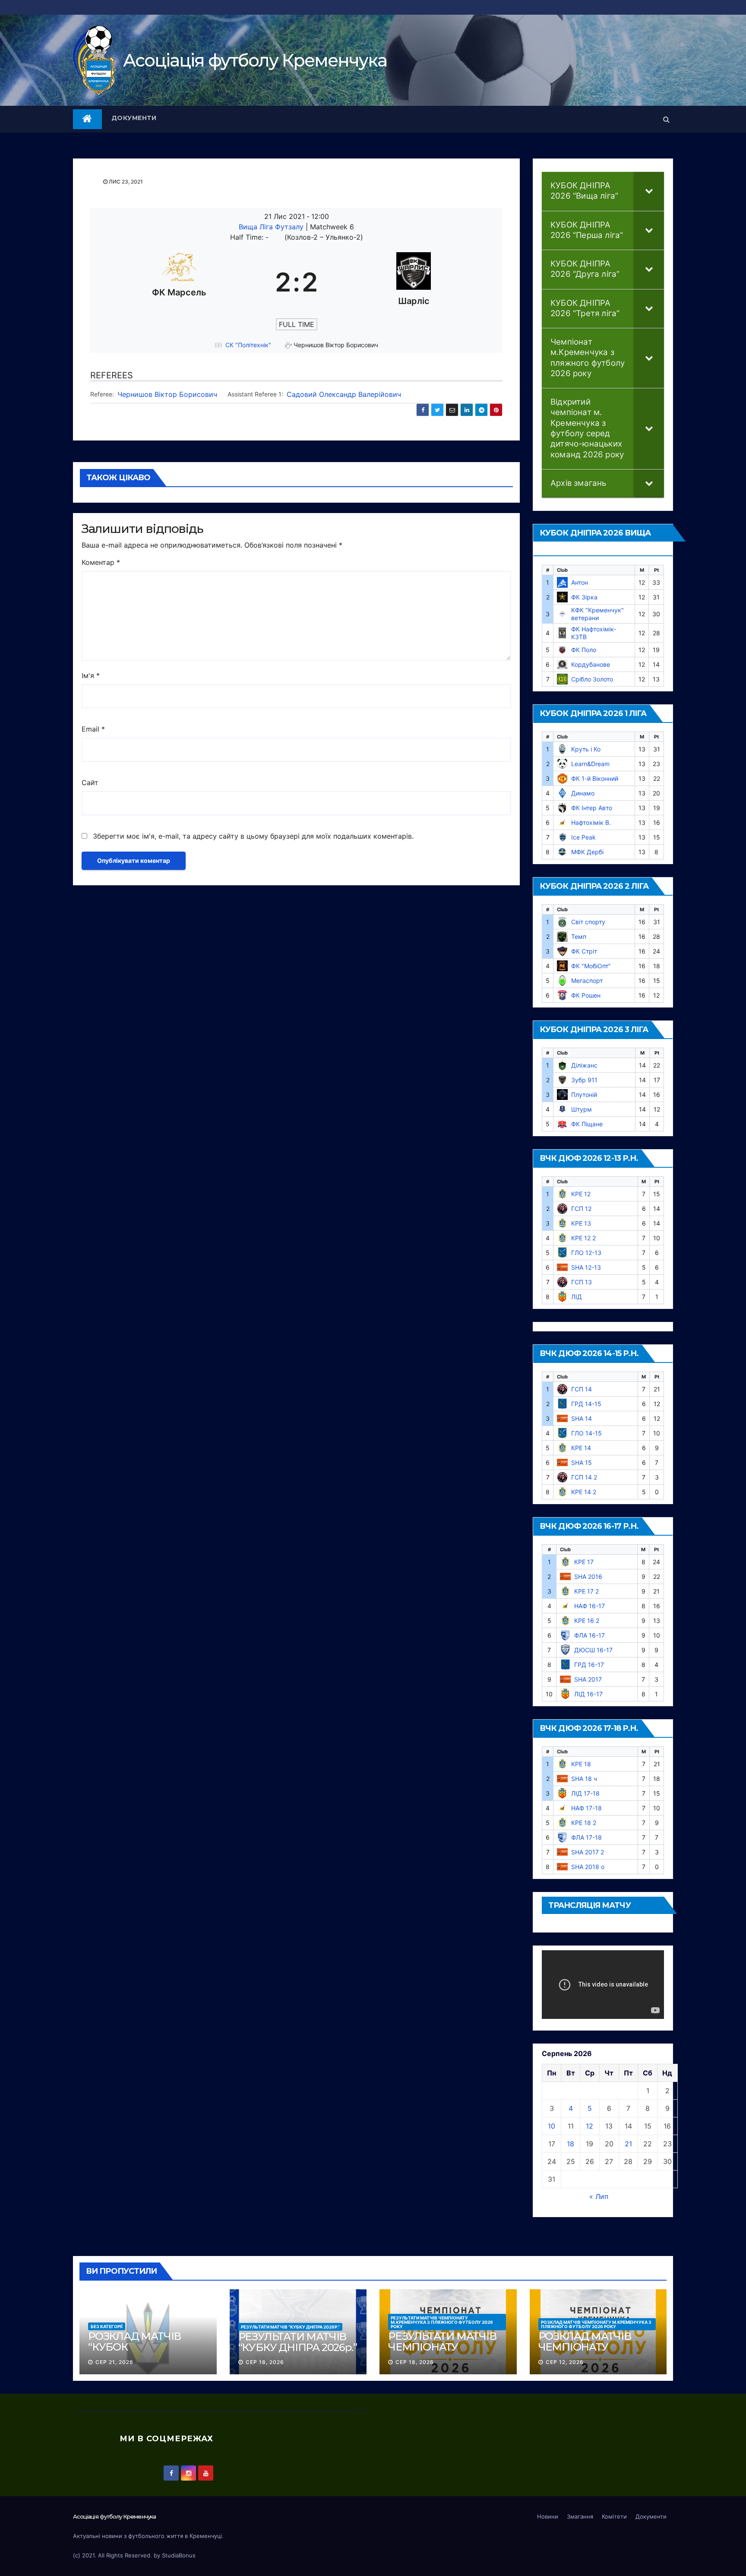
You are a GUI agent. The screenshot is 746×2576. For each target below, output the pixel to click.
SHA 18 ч (584, 1779)
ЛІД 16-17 (588, 1694)
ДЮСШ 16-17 (593, 1650)
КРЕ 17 (584, 1562)
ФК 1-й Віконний (595, 778)
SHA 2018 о (588, 1867)
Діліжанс (584, 1065)
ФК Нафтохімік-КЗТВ (594, 633)
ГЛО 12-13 (586, 1253)
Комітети (614, 2516)
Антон (580, 582)
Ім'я (91, 675)
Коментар (101, 562)
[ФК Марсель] (179, 282)
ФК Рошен (586, 995)
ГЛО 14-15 (586, 1433)
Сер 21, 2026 (114, 2362)
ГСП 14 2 (584, 1477)
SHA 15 (582, 1462)
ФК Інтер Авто (592, 808)
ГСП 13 (582, 1282)
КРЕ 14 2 (584, 1492)
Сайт (90, 783)
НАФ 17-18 (586, 1808)
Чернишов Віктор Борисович (167, 394)
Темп (579, 936)
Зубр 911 (584, 1080)
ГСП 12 (581, 1209)
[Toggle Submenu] (649, 191)
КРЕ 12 (581, 1194)
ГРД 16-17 (589, 1665)
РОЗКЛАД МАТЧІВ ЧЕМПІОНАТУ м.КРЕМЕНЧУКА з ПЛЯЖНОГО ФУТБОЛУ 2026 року (596, 2324)
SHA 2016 (588, 1576)
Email (93, 729)
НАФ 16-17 (590, 1606)
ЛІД (577, 1297)
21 (628, 2144)
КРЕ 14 (581, 1448)
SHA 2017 (588, 1679)
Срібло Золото (592, 679)
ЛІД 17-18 (585, 1793)
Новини (548, 2516)
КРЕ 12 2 (583, 1238)
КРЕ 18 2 (584, 1823)
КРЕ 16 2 (587, 1621)
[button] (666, 119)
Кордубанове (591, 664)
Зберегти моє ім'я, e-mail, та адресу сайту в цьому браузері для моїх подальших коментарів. (253, 836)
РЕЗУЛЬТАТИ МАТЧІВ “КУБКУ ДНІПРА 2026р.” (290, 2327)
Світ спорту (588, 922)
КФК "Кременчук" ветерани (597, 614)
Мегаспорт (587, 981)
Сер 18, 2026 (265, 2362)
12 (590, 2126)
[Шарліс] (414, 282)
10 (552, 2126)
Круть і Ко (586, 749)
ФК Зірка (584, 597)
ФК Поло (584, 650)
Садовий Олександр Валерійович (344, 394)
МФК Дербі (587, 852)
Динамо (583, 793)
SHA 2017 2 (588, 1852)
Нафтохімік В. (591, 822)
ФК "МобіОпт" (591, 966)
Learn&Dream (590, 764)
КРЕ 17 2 (586, 1591)
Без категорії (107, 2326)
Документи (134, 118)
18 (571, 2144)
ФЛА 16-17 (590, 1635)
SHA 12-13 (586, 1267)
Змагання (580, 2516)
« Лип (599, 2196)
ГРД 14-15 (586, 1404)
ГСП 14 (582, 1389)
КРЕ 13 (581, 1223)
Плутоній (584, 1095)
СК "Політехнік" (248, 345)
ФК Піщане (587, 1124)
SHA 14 (582, 1418)
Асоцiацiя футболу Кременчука (255, 60)
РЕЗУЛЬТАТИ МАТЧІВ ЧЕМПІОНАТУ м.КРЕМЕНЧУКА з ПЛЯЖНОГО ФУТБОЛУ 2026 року (442, 2322)
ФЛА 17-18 (586, 1837)
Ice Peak (583, 837)
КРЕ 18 (581, 1764)
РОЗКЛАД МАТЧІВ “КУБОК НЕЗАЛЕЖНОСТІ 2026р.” (134, 2352)
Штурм (582, 1109)
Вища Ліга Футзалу (272, 227)
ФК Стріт (584, 951)
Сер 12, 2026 (565, 2362)
